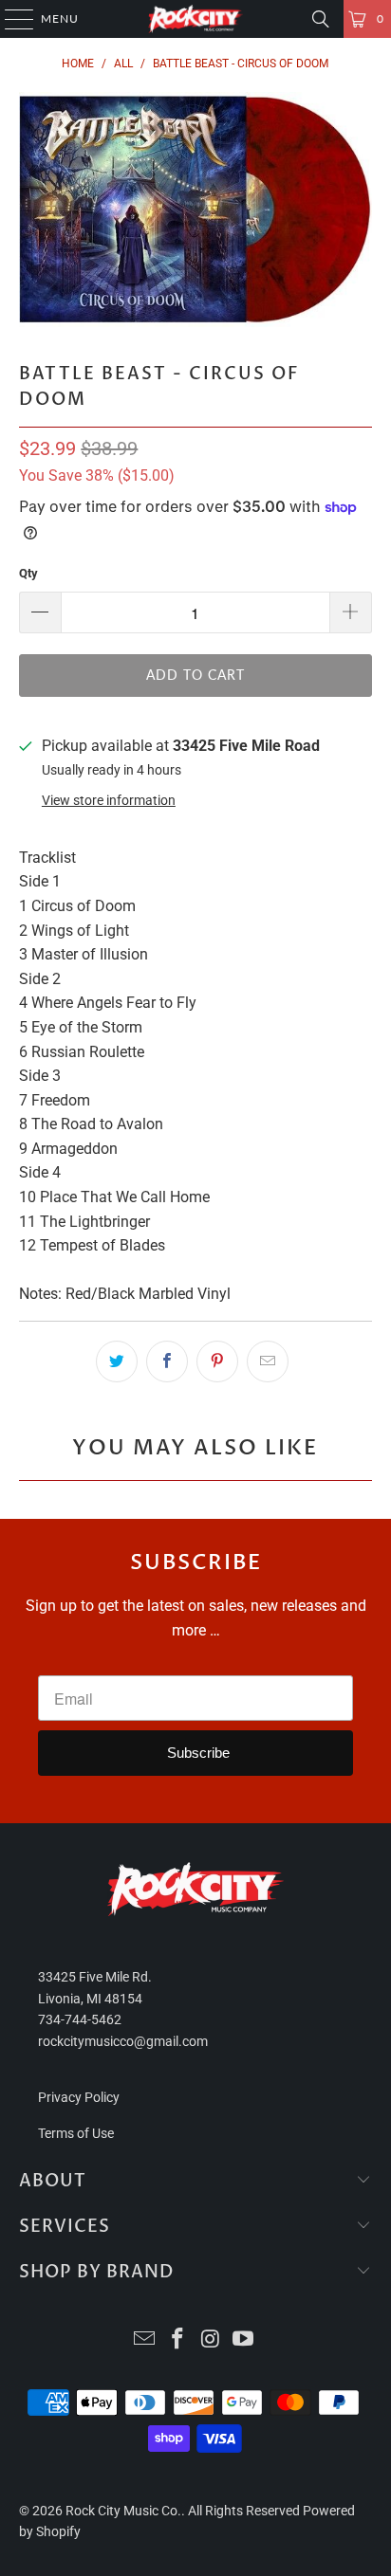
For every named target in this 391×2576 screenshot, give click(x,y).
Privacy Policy (79, 2097)
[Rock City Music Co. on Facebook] (178, 2340)
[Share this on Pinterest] (217, 1361)
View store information (109, 800)
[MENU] (10, 19)
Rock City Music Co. (123, 2511)
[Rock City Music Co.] (195, 19)
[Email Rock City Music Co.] (145, 2340)
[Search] (321, 19)
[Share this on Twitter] (117, 1361)
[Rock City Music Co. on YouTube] (244, 2340)
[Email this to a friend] (268, 1361)
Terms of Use (76, 2133)
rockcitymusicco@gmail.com (123, 2041)
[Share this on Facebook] (167, 1361)
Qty (28, 573)
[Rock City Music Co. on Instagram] (211, 2340)
